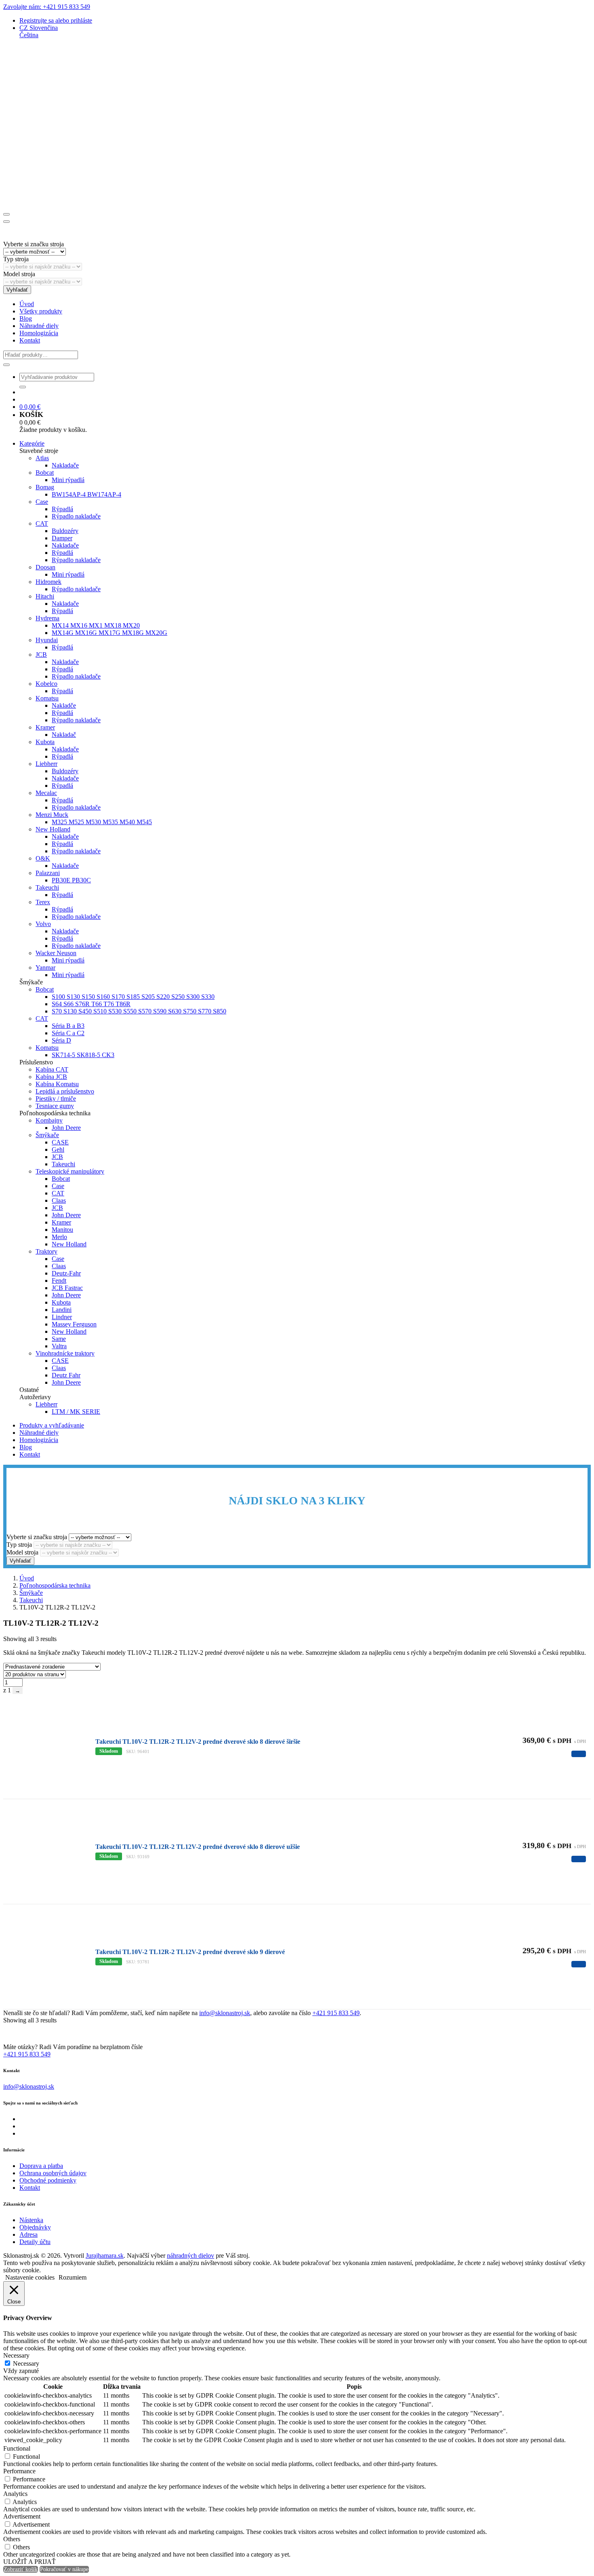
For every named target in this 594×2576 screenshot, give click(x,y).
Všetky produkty (41, 311)
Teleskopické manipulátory (70, 1171)
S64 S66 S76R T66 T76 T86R (91, 1004)
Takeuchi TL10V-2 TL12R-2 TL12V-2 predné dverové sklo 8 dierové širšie (198, 1742)
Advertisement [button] (22, 2516)
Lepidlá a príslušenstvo (65, 1091)
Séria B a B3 (68, 1026)
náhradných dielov (191, 2256)
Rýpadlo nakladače (76, 516)
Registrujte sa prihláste (56, 20)
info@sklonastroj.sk (225, 2013)
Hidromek (48, 582)
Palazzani (48, 873)
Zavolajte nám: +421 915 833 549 (47, 7)
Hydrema (47, 618)
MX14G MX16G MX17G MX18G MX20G (110, 633)
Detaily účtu (35, 2242)
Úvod (27, 304)
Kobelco (46, 684)
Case (42, 502)
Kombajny (49, 1120)
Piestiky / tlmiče (56, 1099)
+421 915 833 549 (336, 2013)
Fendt (59, 1281)
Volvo (43, 924)
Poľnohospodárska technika (55, 1585)
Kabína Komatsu (57, 1084)
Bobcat (45, 473)
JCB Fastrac (67, 1288)
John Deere (66, 1128)
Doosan (45, 567)
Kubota (45, 742)
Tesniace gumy (55, 1106)
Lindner (62, 1317)
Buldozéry (65, 531)
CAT (42, 523)
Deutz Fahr (66, 1375)
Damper (62, 538)
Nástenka (31, 2220)
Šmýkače (47, 1135)
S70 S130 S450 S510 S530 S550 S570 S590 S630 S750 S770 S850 (139, 1011)
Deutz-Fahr (66, 1273)
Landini (62, 1310)
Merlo (59, 1237)
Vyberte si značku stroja (34, 244)
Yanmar (45, 968)
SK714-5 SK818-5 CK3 (83, 1055)
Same (59, 1339)
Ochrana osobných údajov (53, 2173)
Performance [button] (19, 2471)
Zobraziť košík (21, 2569)
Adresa (28, 2234)
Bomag (45, 487)
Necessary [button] (16, 2355)
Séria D (61, 1040)
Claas (59, 1200)
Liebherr (46, 764)
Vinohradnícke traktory (65, 1353)
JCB (41, 655)
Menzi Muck (52, 815)
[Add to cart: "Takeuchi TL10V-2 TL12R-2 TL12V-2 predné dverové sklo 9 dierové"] (579, 1964)
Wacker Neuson (56, 953)
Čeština (29, 35)
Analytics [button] (15, 2494)
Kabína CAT (52, 1069)
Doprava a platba (41, 2166)
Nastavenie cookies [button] (30, 2277)
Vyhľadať (17, 290)
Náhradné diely (39, 326)
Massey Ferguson (74, 1324)
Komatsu (47, 698)
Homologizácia (39, 333)
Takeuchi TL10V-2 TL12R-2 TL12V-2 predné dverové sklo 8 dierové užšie (198, 1847)
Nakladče (64, 705)
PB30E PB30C (71, 880)
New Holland (53, 829)
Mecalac (46, 793)
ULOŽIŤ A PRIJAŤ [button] (29, 2562)
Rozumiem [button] (73, 2277)
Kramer (45, 727)
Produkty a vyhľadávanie (52, 1425)
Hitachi (45, 596)
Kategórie (32, 443)
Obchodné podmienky (48, 2180)
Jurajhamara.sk (105, 2256)
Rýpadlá (62, 509)
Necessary (26, 2363)
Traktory (46, 1251)
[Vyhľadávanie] (6, 365)
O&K (43, 858)
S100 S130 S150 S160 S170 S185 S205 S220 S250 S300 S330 (133, 997)
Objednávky (35, 2227)
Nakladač (64, 735)
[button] (39, 28)
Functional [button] (17, 2448)
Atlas (42, 458)
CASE (60, 1142)
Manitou (62, 1230)
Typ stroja (16, 259)
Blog (26, 318)
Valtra (59, 1346)
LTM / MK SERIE (76, 1412)
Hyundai (47, 640)
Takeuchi (47, 887)
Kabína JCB (51, 1077)
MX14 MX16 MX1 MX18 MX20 (96, 625)
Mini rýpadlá (68, 480)
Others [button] (12, 2539)
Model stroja (19, 274)
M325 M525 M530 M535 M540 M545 (102, 822)
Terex (43, 902)
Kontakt (30, 340)
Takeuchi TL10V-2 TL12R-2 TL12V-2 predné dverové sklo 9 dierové (190, 1952)
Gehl (58, 1149)
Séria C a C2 (68, 1033)
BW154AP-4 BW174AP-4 (86, 494)
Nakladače (65, 465)
